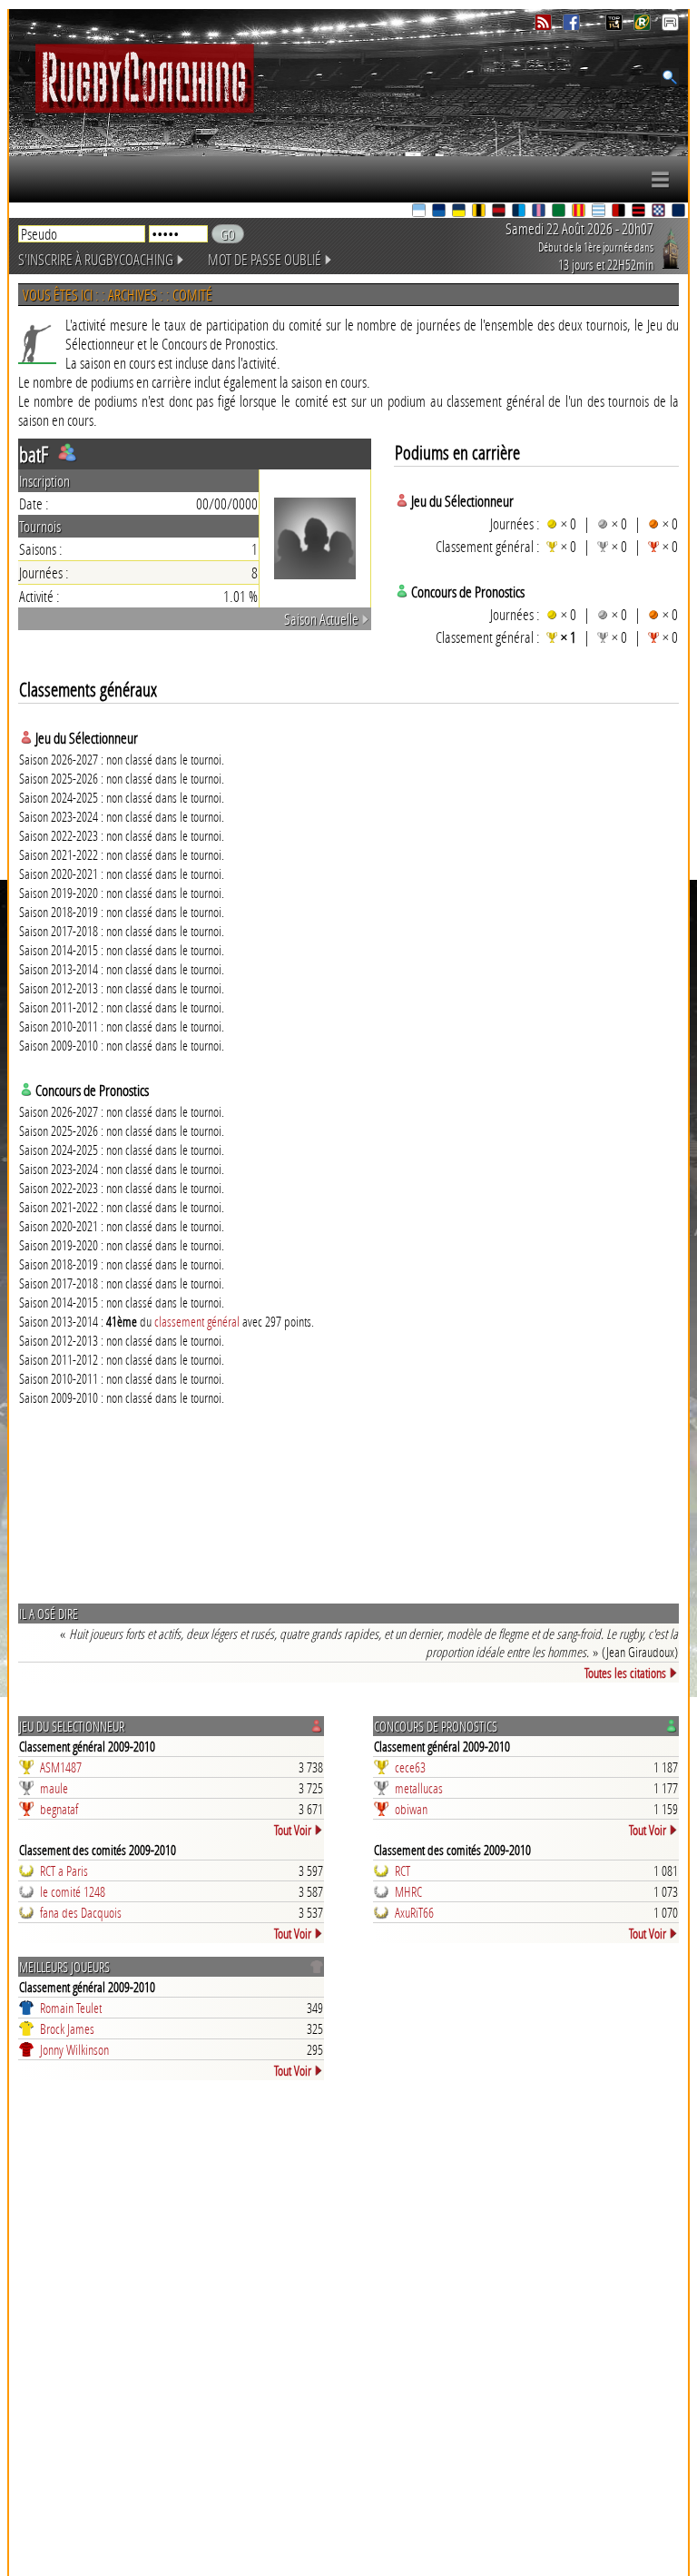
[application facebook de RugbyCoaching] (573, 26)
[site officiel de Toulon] (620, 212)
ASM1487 (61, 1767)
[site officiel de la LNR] (616, 26)
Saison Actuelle (321, 619)
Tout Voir (293, 1830)
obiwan (411, 1809)
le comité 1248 (73, 1891)
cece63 (410, 1767)
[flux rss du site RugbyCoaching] (545, 26)
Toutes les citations (625, 1673)
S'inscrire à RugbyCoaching (96, 259)
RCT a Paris (64, 1870)
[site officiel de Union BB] (660, 212)
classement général (197, 1321)
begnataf (59, 1809)
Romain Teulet (71, 2008)
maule (54, 1788)
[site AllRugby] (670, 26)
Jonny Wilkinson (74, 2049)
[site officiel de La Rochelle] (480, 212)
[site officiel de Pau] (560, 212)
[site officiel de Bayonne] (420, 212)
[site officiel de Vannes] (680, 212)
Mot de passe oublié (265, 259)
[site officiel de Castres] (440, 212)
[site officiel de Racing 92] (600, 212)
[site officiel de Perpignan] (580, 212)
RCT (402, 1870)
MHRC (408, 1891)
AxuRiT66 (414, 1912)
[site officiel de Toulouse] (640, 212)
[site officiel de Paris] (540, 212)
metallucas (419, 1788)
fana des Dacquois (81, 1912)
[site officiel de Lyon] (500, 212)
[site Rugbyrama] (644, 26)
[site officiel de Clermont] (460, 212)
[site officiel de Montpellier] (520, 212)
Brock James (67, 2028)
